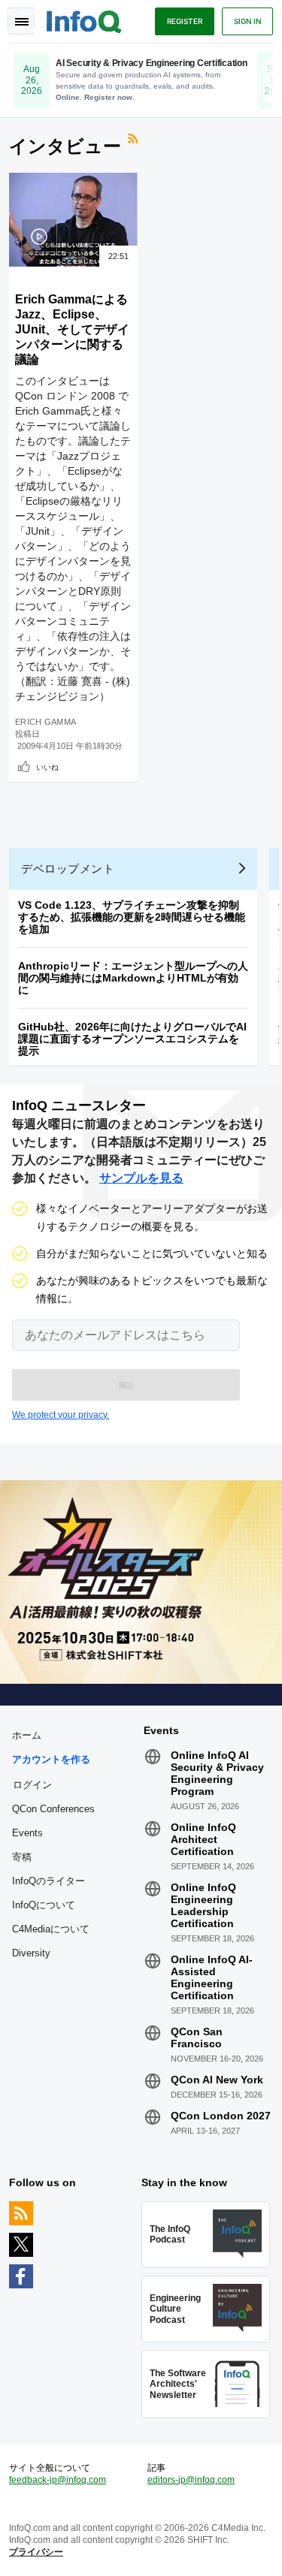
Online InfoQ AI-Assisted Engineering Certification (212, 1977)
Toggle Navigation (21, 21)
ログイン (32, 1784)
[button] (126, 1385)
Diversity (31, 1953)
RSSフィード (135, 140)
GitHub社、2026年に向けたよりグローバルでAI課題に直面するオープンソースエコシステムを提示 (132, 1039)
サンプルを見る (141, 1178)
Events (27, 1833)
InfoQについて (44, 1905)
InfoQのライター (49, 1881)
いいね (47, 767)
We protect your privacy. (61, 1415)
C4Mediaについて (51, 1929)
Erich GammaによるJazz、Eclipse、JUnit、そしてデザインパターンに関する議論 (72, 329)
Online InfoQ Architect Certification (203, 1839)
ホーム (27, 1735)
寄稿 (22, 1857)
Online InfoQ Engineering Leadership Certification (203, 1905)
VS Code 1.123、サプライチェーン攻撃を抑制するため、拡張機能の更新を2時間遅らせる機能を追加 (132, 917)
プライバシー (36, 2552)
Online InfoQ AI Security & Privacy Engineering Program (217, 1773)
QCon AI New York (217, 2080)
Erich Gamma (45, 722)
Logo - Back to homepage (84, 20)
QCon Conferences (53, 1809)
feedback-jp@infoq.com (58, 2480)
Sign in (247, 21)
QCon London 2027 (221, 2116)
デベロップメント (68, 869)
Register (185, 21)
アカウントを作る (51, 1759)
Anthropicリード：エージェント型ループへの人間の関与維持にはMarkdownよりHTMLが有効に (133, 978)
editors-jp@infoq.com (191, 2480)
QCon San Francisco (197, 2038)
